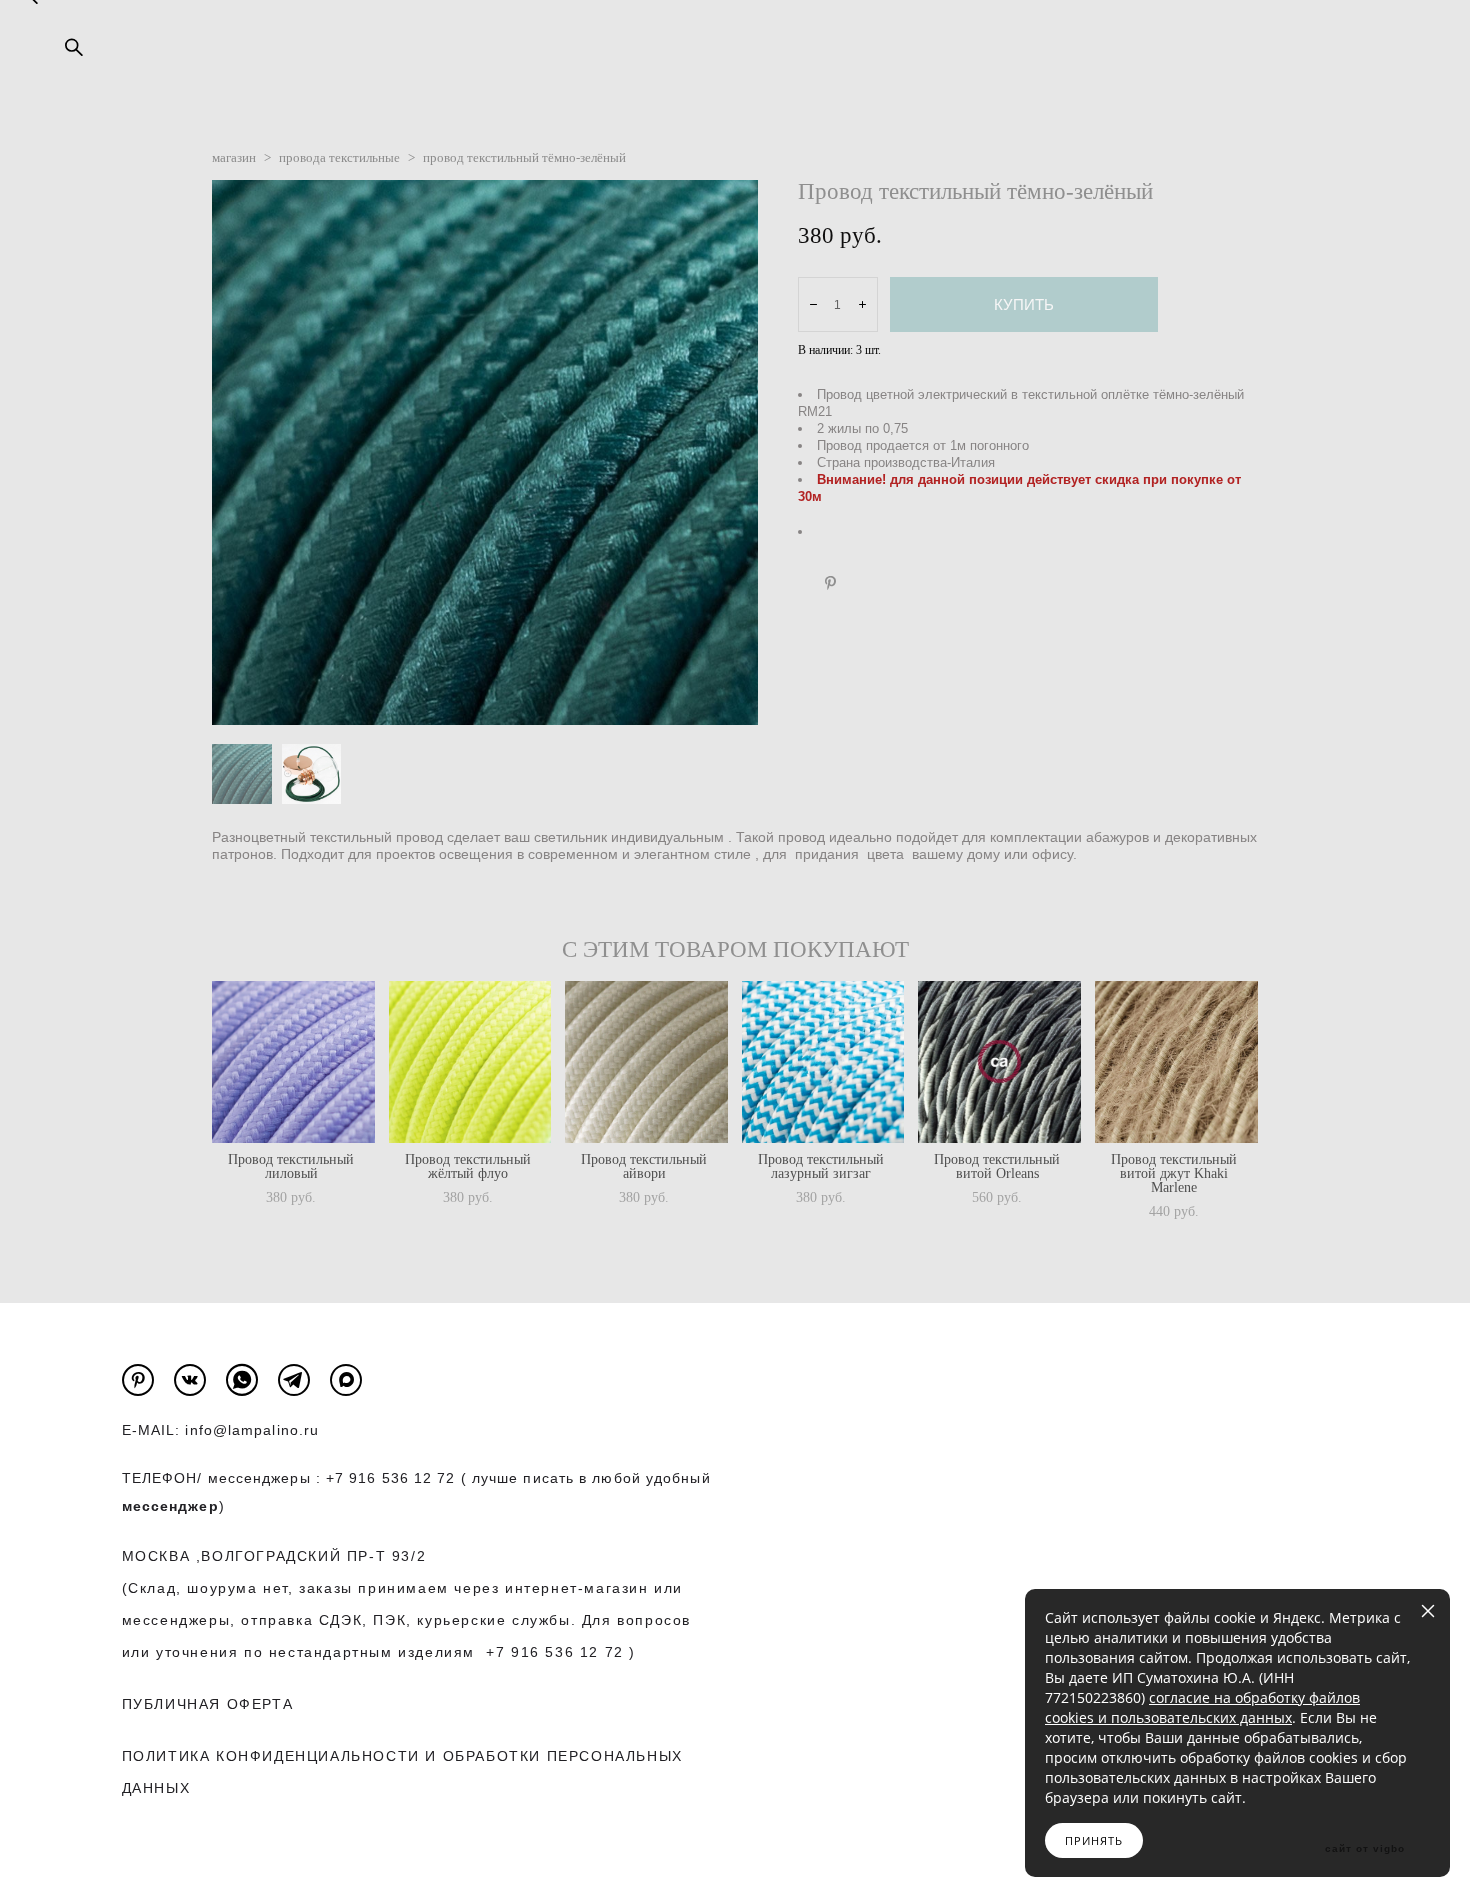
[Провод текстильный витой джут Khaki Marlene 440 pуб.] (1176, 1062)
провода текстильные (339, 157)
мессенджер (170, 1506)
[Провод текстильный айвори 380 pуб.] (646, 1062)
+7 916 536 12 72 (391, 1478)
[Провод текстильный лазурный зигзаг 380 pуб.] (823, 1062)
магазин (234, 157)
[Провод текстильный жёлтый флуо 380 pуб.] (470, 1062)
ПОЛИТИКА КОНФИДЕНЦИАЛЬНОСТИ (271, 1756)
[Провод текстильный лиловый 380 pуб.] (293, 1062)
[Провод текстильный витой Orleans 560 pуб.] (999, 1062)
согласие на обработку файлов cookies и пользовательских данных (1202, 1707)
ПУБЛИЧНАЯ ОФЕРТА (208, 1704)
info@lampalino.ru (252, 1430)
